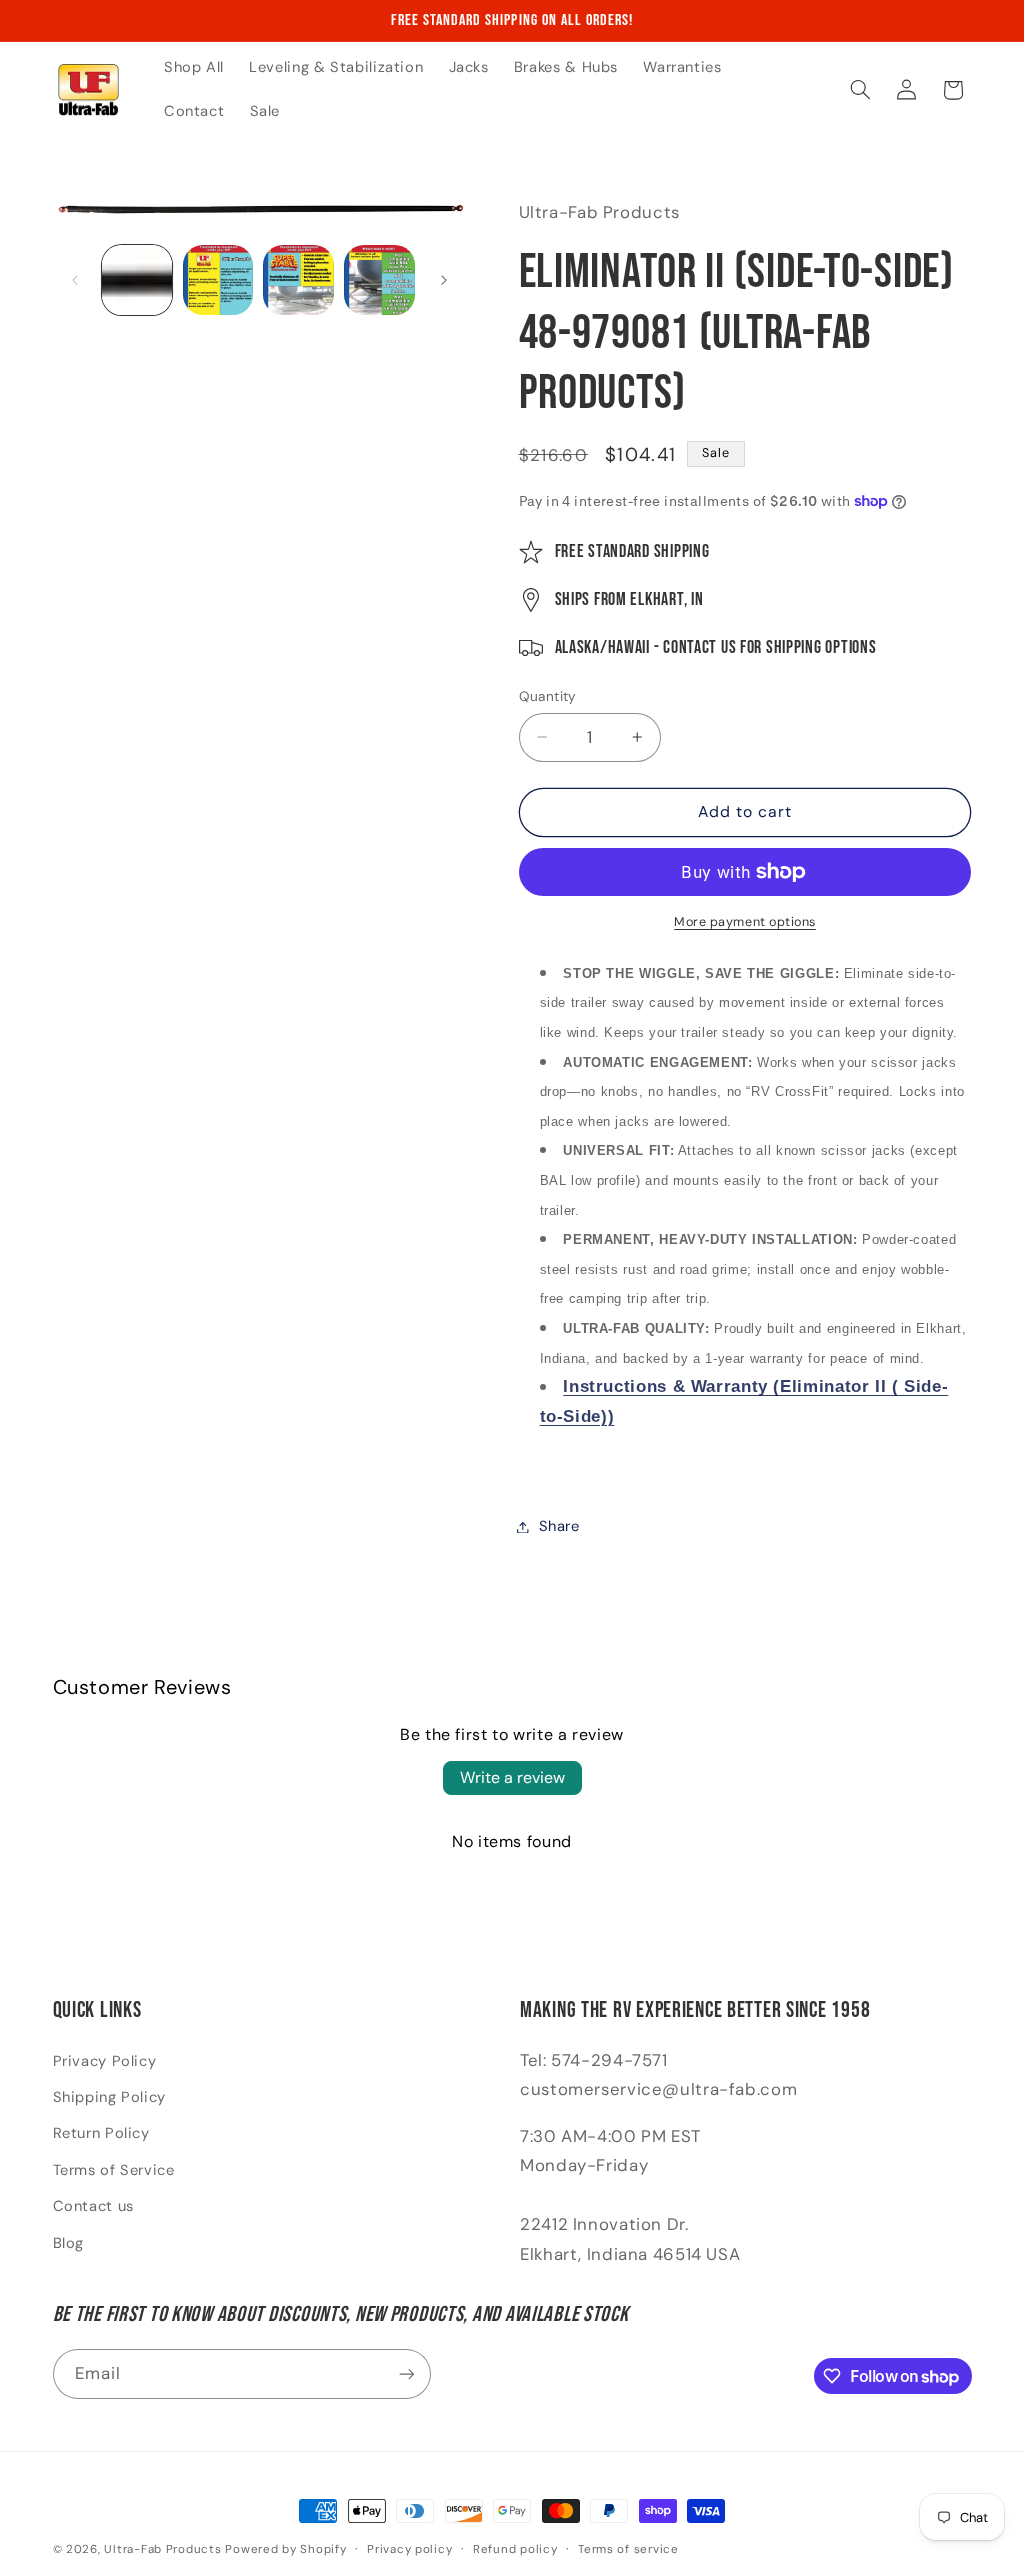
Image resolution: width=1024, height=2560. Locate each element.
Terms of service (628, 2549)
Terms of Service (114, 2170)
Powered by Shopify (285, 2549)
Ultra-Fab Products (162, 2549)
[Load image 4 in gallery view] (379, 280)
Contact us (93, 2206)
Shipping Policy (109, 2097)
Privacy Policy (105, 2061)
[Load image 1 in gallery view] (137, 280)
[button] (860, 90)
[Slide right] (444, 280)
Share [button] (559, 1526)
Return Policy (101, 2133)
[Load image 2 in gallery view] (218, 280)
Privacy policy (409, 2549)
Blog (69, 2243)
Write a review (512, 1777)
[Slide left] (75, 280)
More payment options (745, 922)
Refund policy (515, 2549)
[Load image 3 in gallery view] (298, 280)
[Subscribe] (406, 2373)
